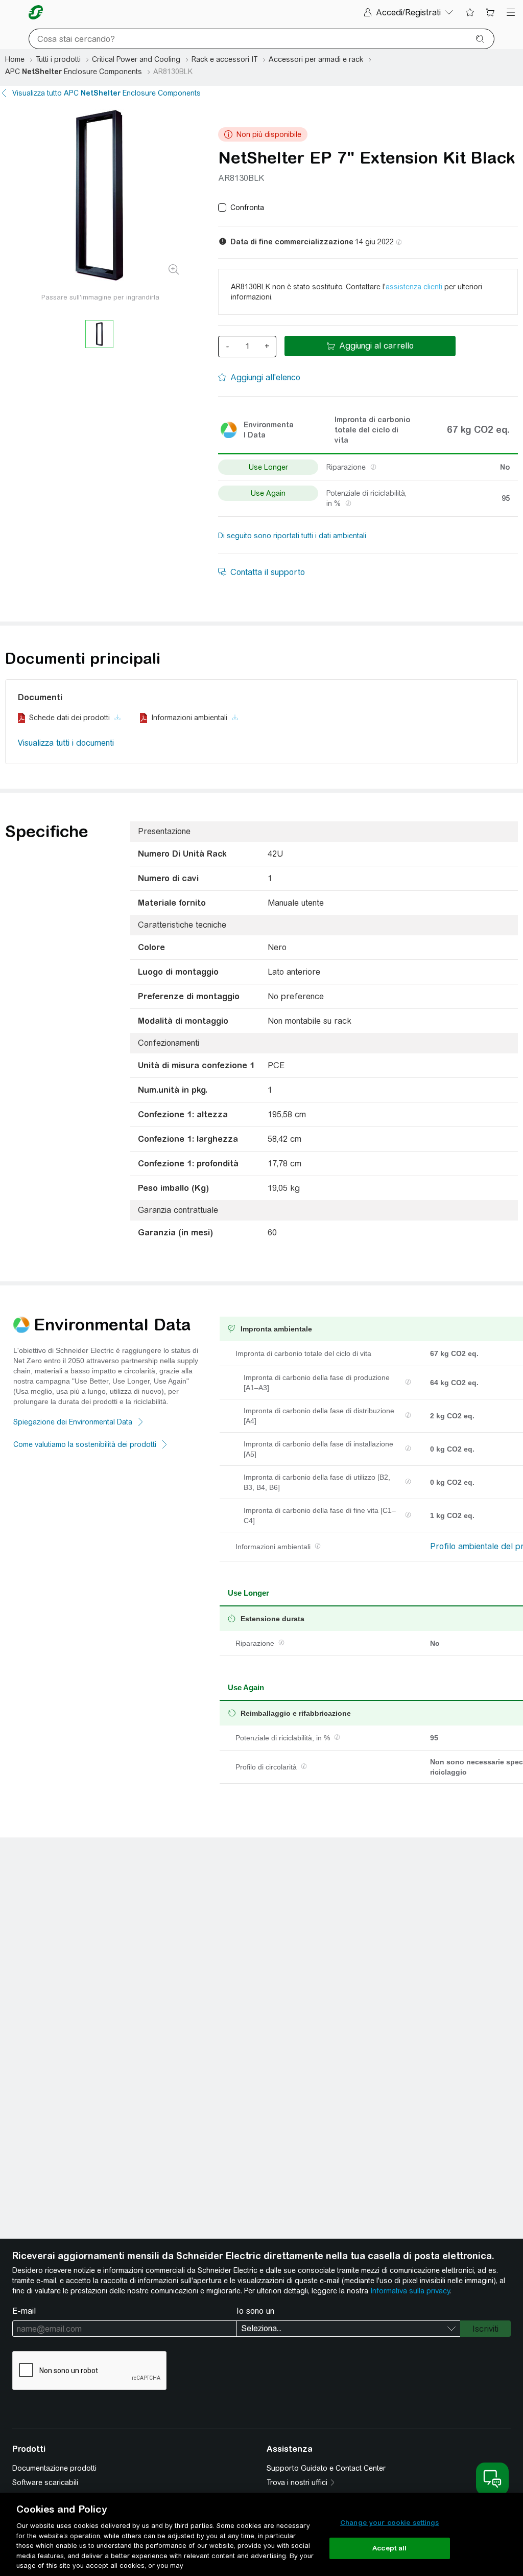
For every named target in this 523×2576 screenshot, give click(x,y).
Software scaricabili (45, 2482)
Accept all (389, 2548)
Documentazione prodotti (54, 2468)
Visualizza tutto (106, 93)
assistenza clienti (414, 287)
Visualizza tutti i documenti (66, 743)
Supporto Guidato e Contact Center (326, 2468)
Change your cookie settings (390, 2523)
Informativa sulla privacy (410, 2291)
